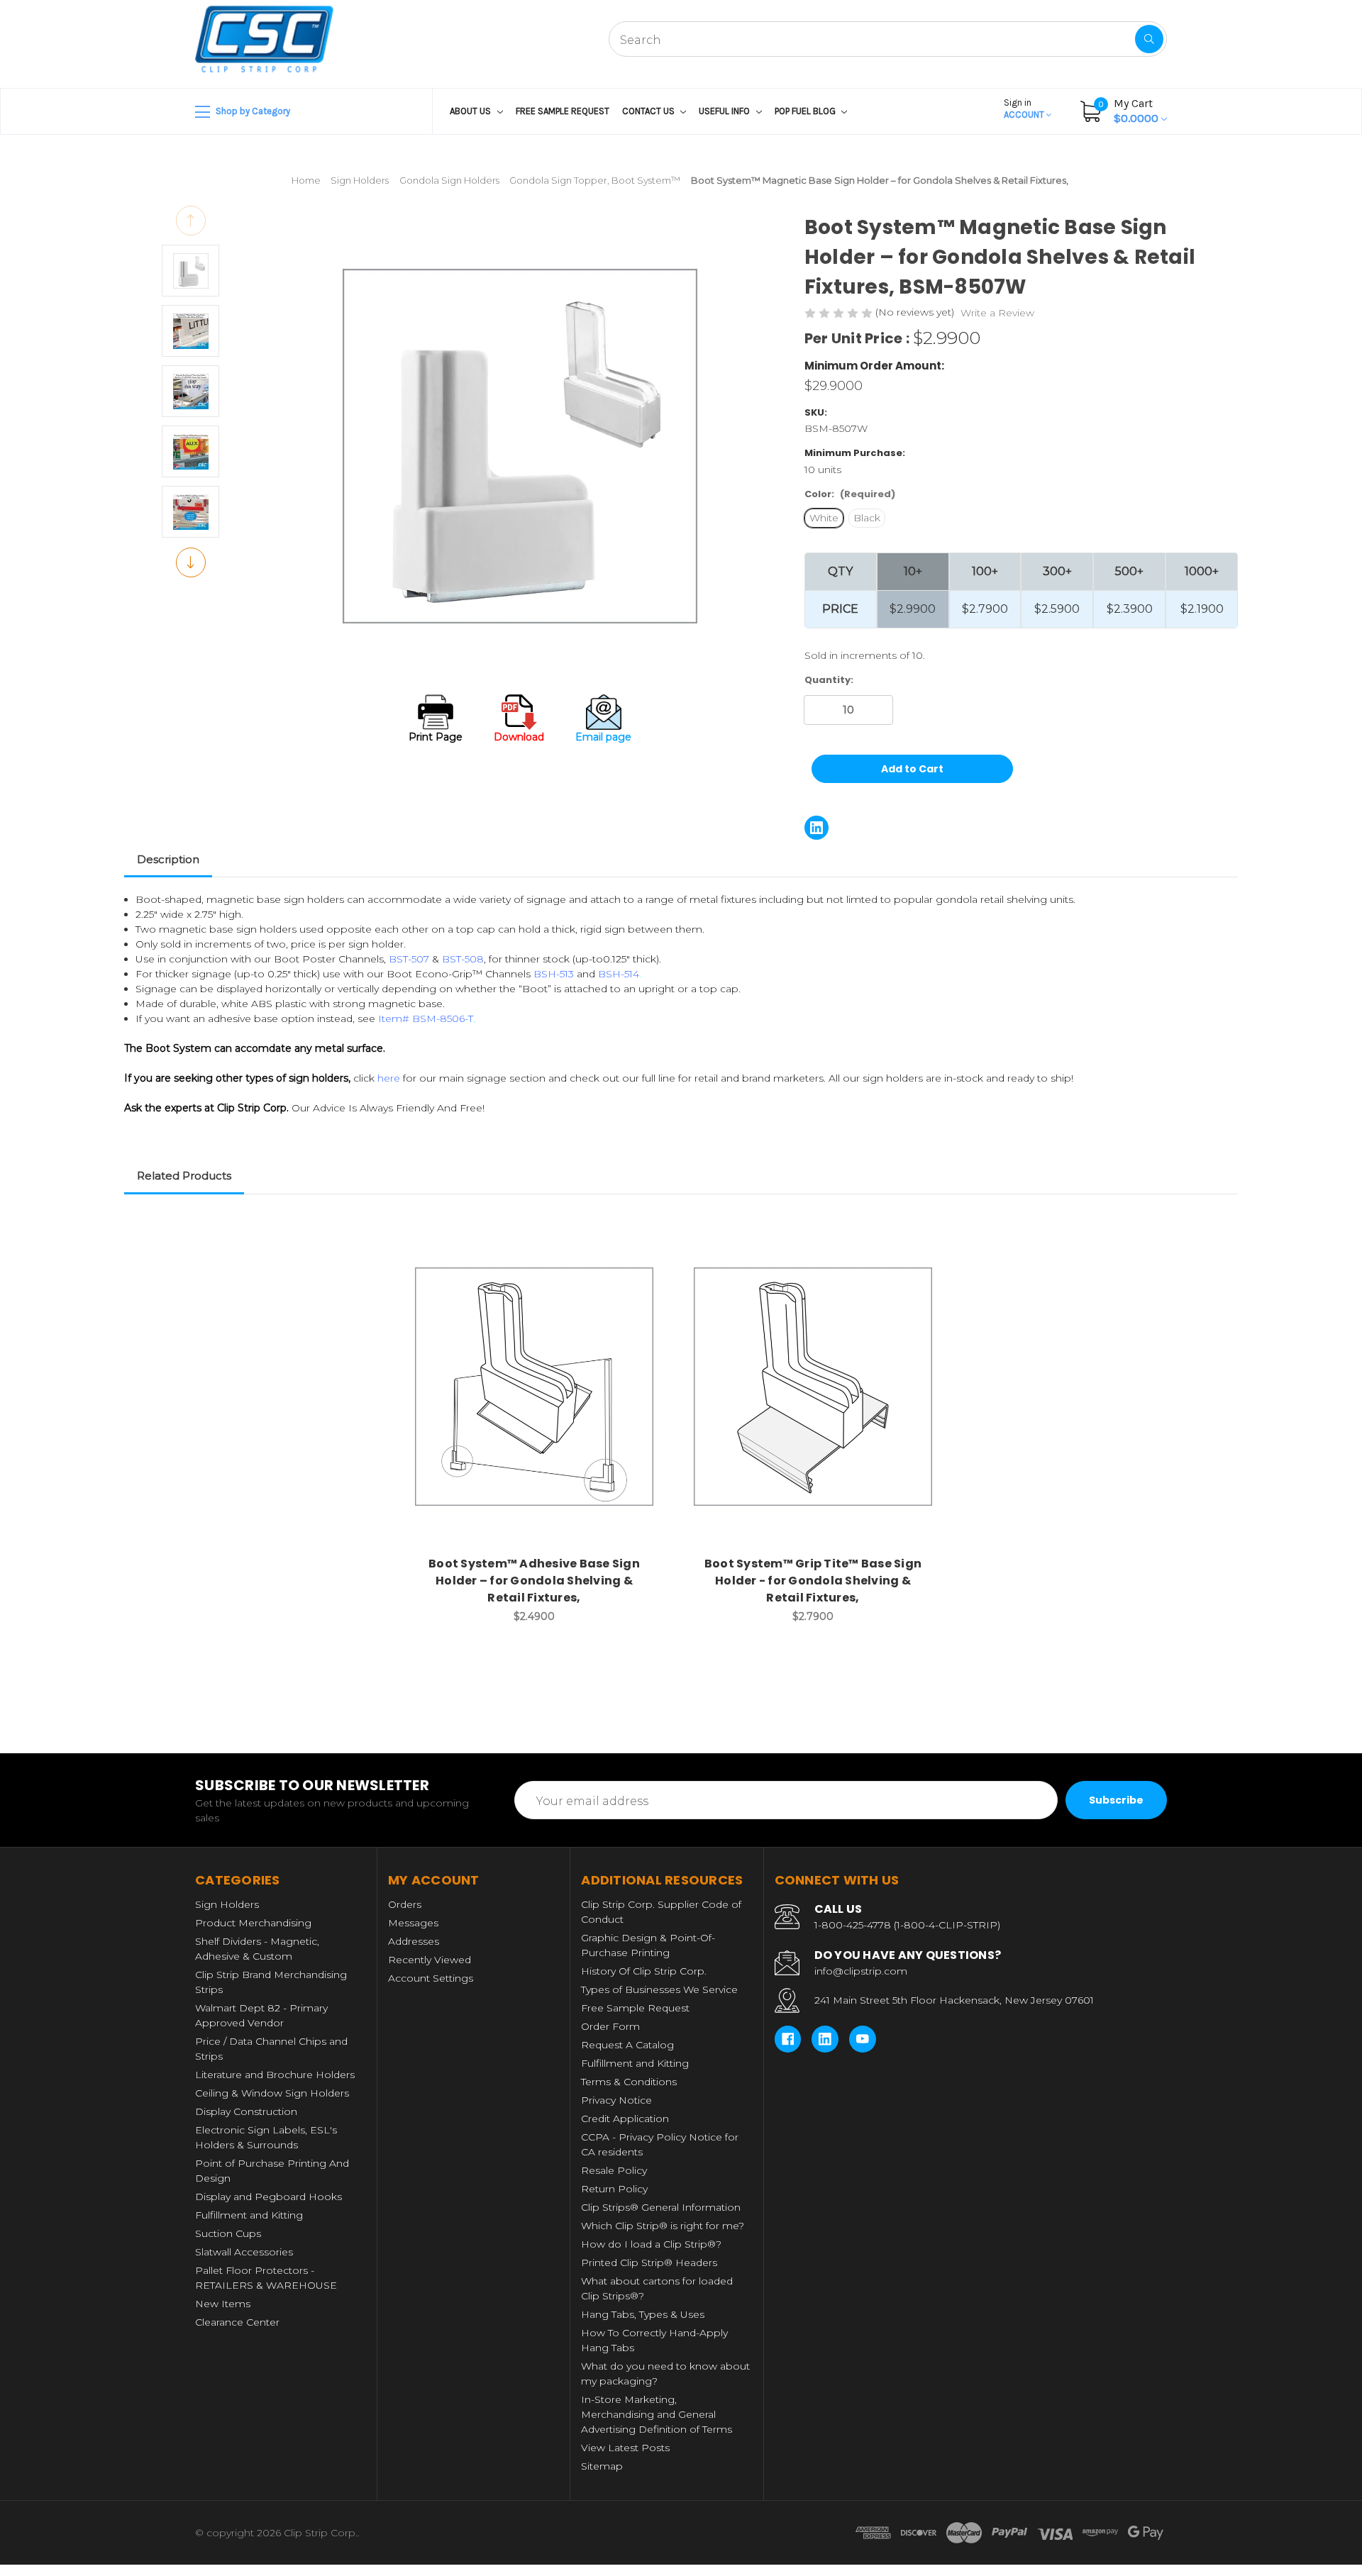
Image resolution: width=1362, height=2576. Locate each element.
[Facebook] (788, 2039)
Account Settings (431, 1978)
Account (1025, 109)
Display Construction (246, 2111)
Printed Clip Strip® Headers (649, 2263)
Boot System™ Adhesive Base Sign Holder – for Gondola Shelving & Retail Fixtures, (534, 1581)
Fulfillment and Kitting (249, 2215)
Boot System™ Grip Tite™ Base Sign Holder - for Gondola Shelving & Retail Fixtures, (813, 1581)
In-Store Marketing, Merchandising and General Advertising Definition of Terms (657, 2414)
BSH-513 (554, 974)
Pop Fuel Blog (806, 111)
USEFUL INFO (725, 111)
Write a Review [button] (997, 313)
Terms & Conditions (629, 2082)
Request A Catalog (627, 2045)
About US (471, 111)
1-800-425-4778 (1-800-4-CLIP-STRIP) (907, 1925)
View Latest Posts (625, 2448)
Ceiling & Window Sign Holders (272, 2093)
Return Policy (614, 2189)
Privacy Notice (616, 2100)
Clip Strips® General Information (661, 2207)
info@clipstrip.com (861, 1971)
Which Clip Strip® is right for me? (663, 2226)
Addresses (414, 1941)
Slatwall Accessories (244, 2252)
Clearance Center (237, 2322)
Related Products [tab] (184, 1176)
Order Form (610, 2026)
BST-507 (409, 959)
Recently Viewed (430, 1960)
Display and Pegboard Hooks (268, 2197)
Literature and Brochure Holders (275, 2075)
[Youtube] (863, 2039)
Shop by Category (252, 111)
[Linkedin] (816, 828)
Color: (850, 494)
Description (168, 859)
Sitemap (602, 2466)
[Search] (1149, 39)
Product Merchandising (253, 1923)
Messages (413, 1923)
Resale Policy (614, 2170)
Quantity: (829, 680)
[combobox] (888, 39)
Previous (191, 221)
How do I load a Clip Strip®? (651, 2244)
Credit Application (625, 2119)
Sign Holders (227, 1904)
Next (191, 562)
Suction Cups (228, 2233)
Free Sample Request (563, 111)
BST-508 (463, 959)
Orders (405, 1904)
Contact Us (649, 111)
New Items (223, 2304)
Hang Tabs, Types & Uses (643, 2314)
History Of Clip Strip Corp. (644, 1971)
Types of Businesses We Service (659, 1989)
